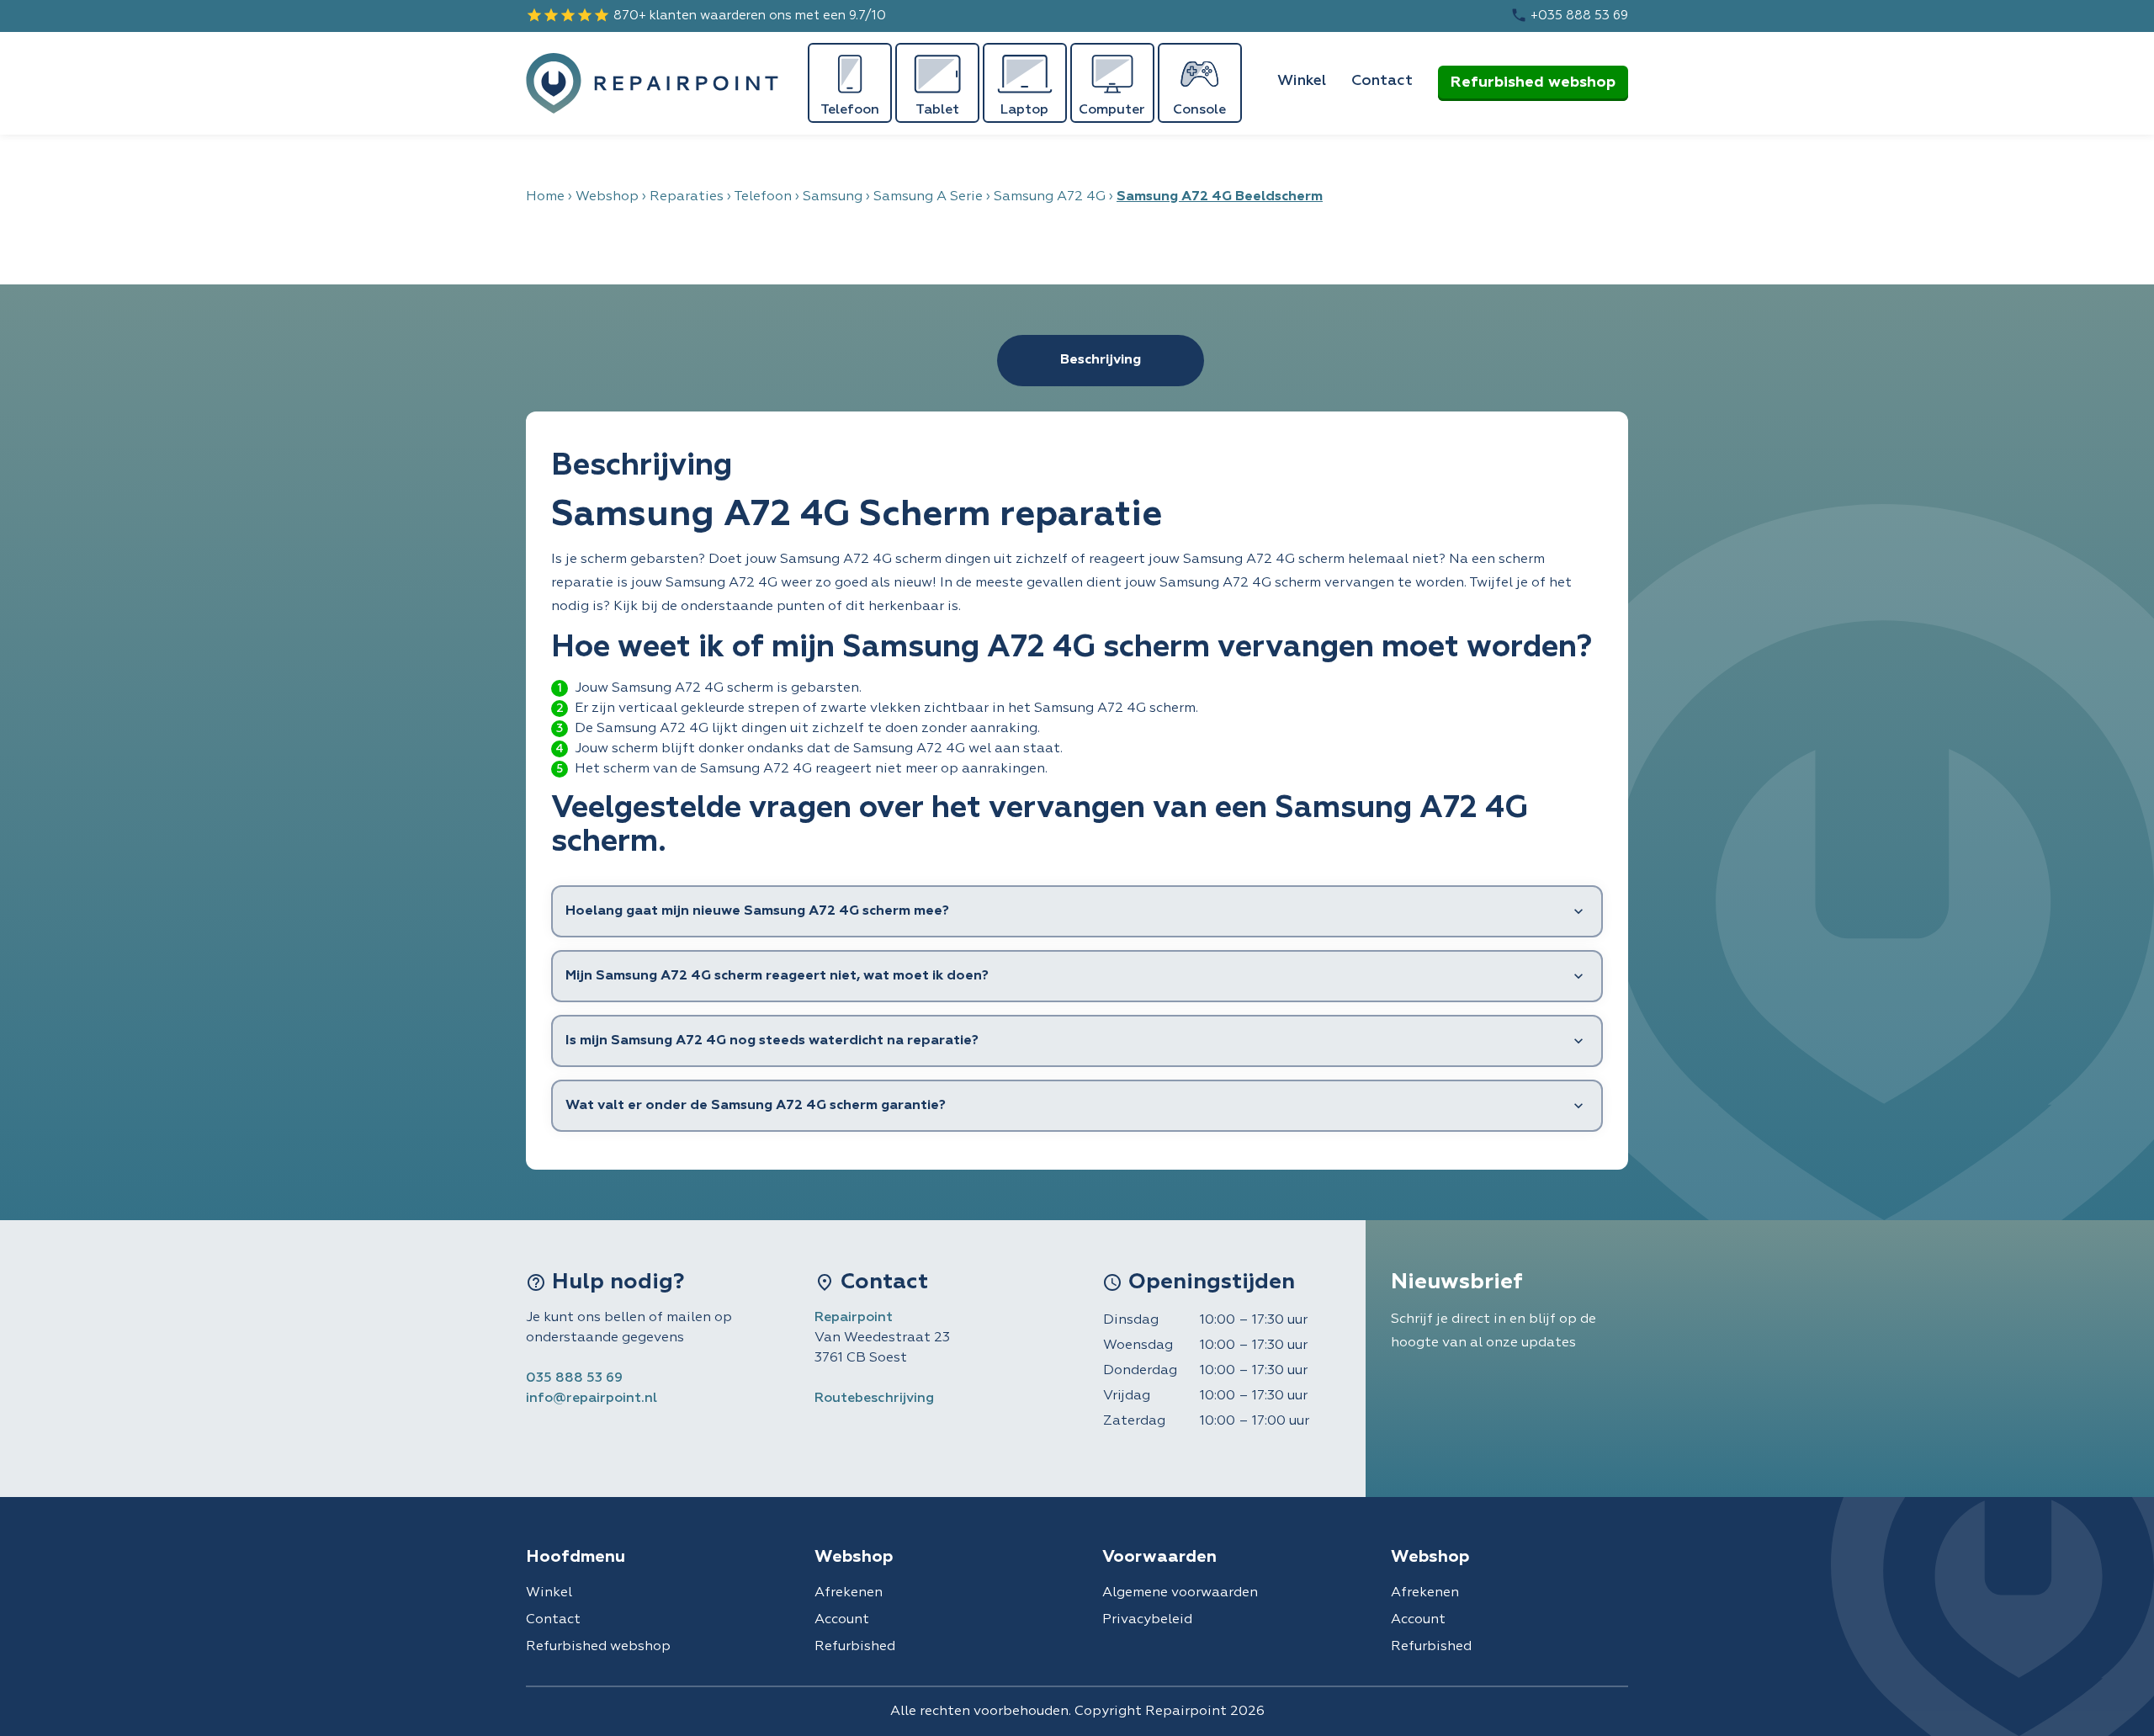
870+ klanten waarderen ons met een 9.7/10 (706, 15)
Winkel (1302, 81)
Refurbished (855, 1647)
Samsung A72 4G (1050, 197)
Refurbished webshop (1533, 82)
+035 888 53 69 (1569, 15)
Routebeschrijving (874, 1399)
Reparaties (687, 197)
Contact (1382, 81)
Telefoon (763, 197)
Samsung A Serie (928, 197)
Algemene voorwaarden (1180, 1593)
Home (545, 197)
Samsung (833, 197)
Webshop (607, 197)
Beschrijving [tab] (1101, 360)
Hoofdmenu (576, 1557)
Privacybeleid (1147, 1620)
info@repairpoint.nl (592, 1399)
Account (842, 1620)
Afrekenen (849, 1593)
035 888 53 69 (574, 1378)
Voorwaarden (1159, 1557)
